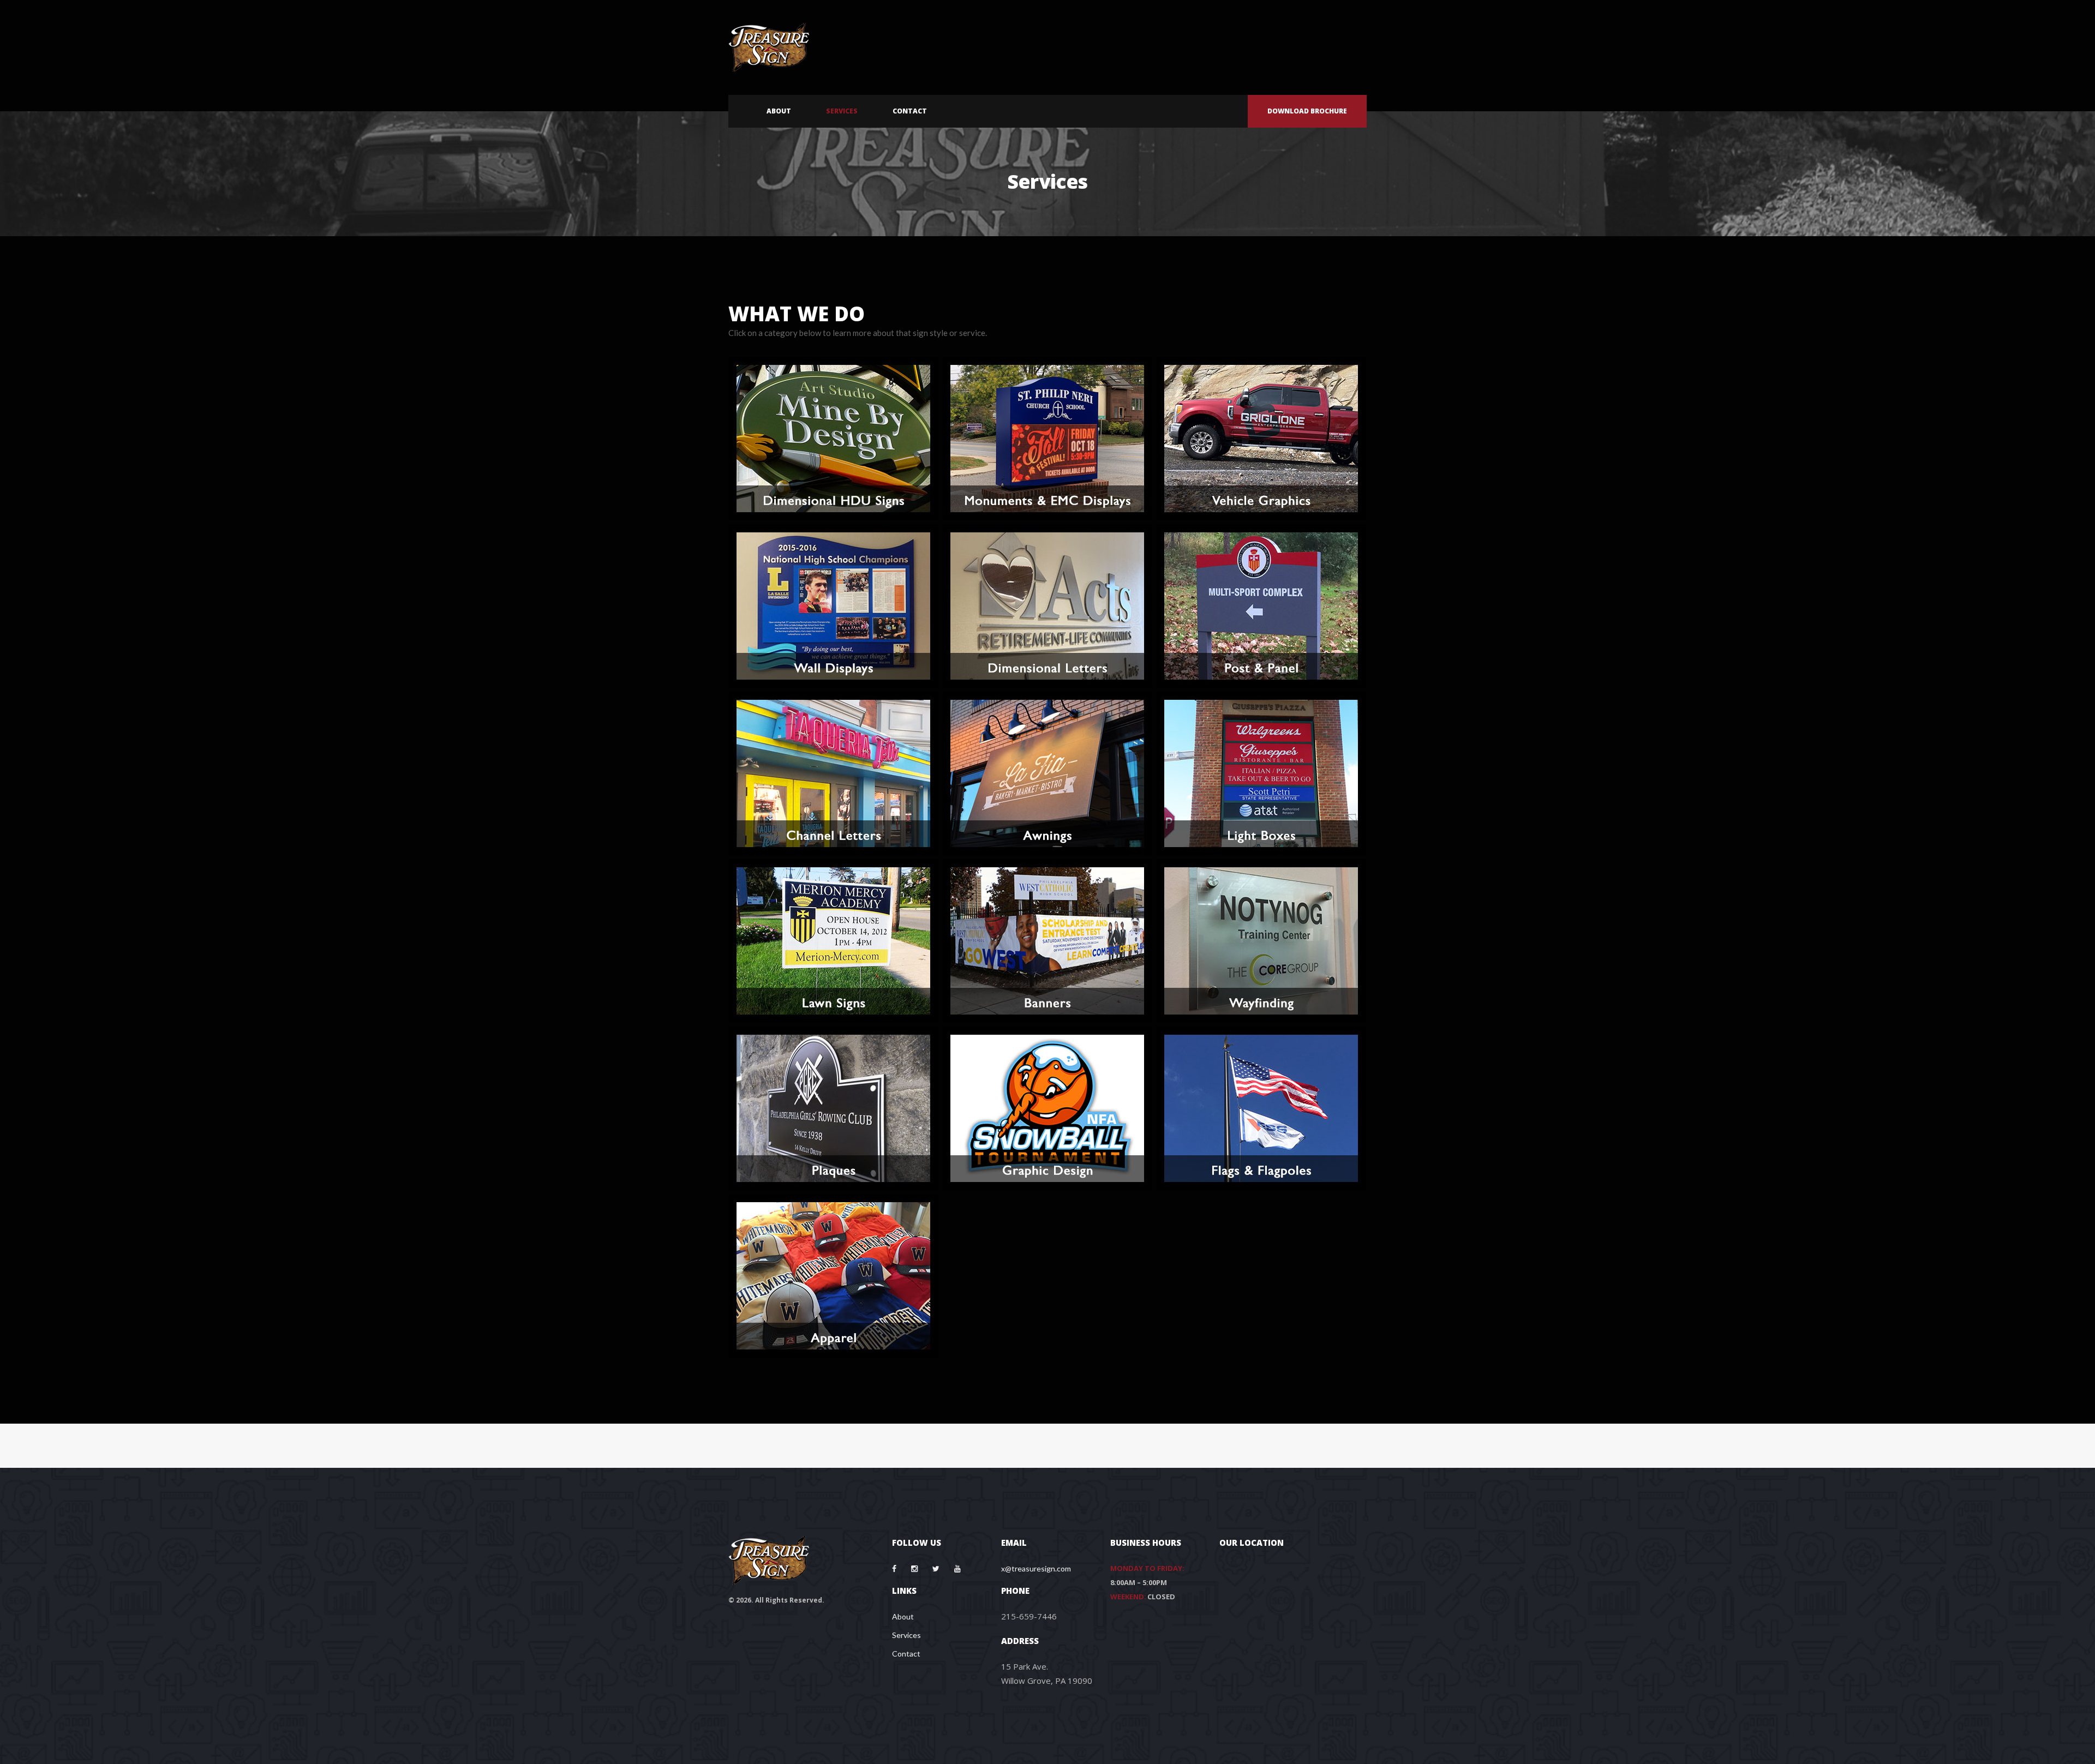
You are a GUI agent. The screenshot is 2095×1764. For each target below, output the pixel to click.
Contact (906, 1654)
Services (906, 1635)
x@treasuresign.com (1036, 1568)
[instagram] (914, 1569)
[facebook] (894, 1569)
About (903, 1616)
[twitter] (936, 1569)
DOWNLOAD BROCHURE (1307, 111)
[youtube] (957, 1569)
